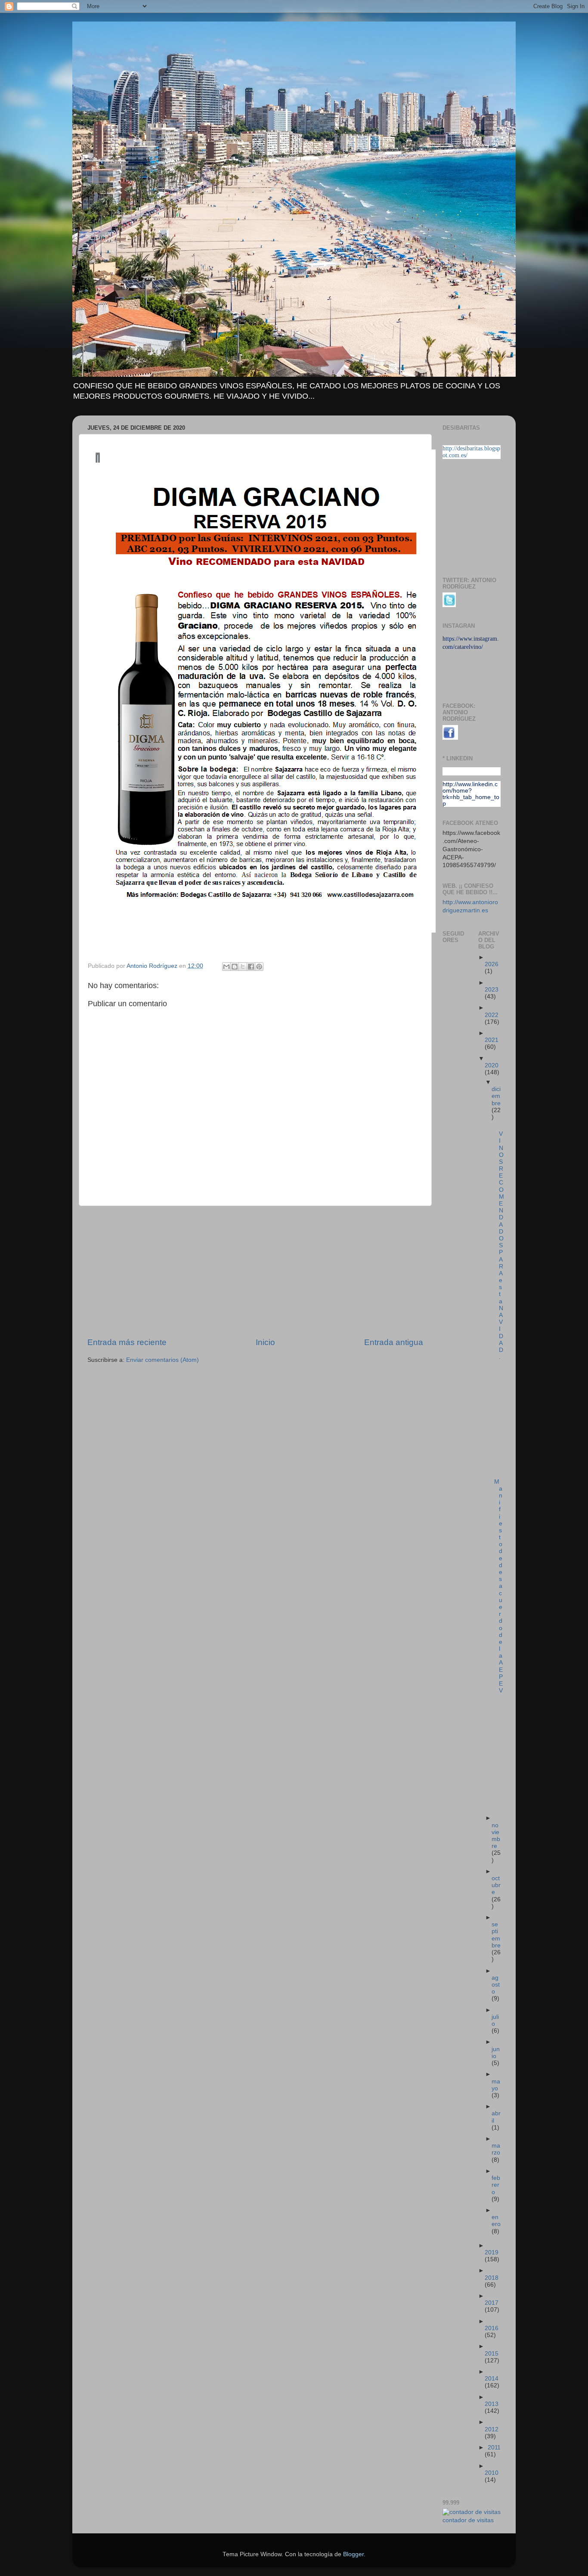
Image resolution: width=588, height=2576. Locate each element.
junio (496, 2053)
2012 (492, 2429)
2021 (492, 1040)
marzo (496, 2149)
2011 (494, 2447)
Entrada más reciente (127, 1342)
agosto (496, 1985)
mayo (496, 2085)
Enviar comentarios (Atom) (162, 1360)
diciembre (496, 1096)
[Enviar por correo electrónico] (226, 967)
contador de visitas (468, 2520)
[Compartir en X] (243, 967)
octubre (496, 1885)
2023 (492, 990)
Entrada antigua (394, 1342)
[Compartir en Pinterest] (259, 967)
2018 (492, 2278)
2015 (492, 2354)
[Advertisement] (255, 1271)
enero (496, 2221)
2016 (492, 2328)
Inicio (265, 1342)
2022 (492, 1015)
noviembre (496, 1836)
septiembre (496, 1935)
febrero (496, 2185)
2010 (492, 2473)
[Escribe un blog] (235, 967)
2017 (492, 2303)
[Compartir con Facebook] (251, 967)
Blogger (353, 2554)
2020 (492, 1065)
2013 (492, 2404)
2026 (492, 964)
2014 (492, 2379)
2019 (492, 2252)
